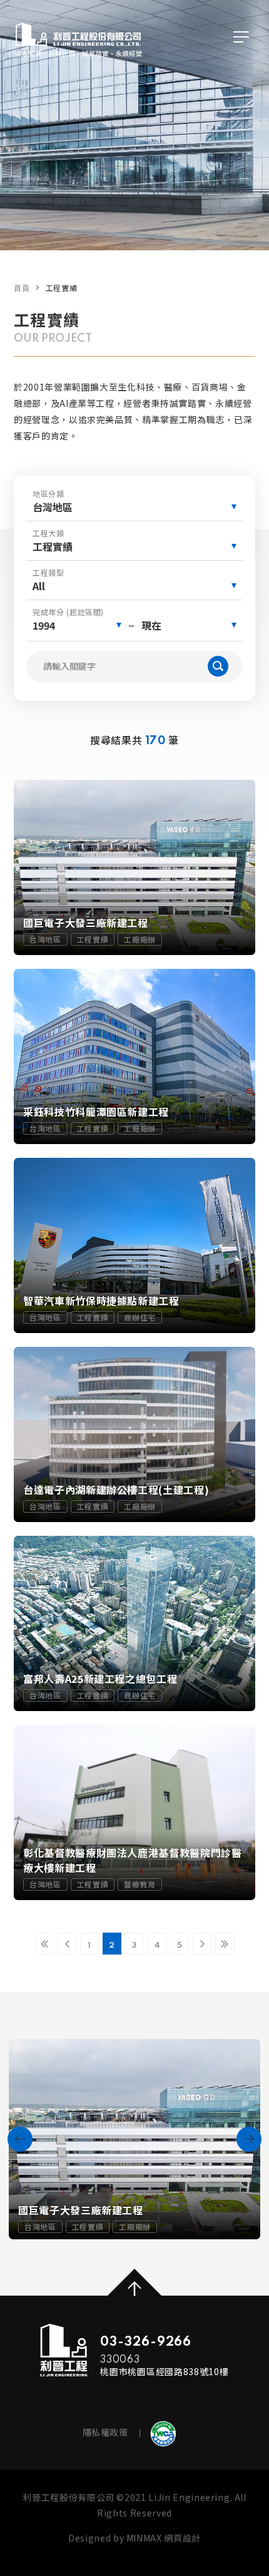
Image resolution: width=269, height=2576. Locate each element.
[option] (134, 2139)
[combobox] (134, 507)
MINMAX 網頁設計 (164, 2538)
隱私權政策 (105, 2432)
